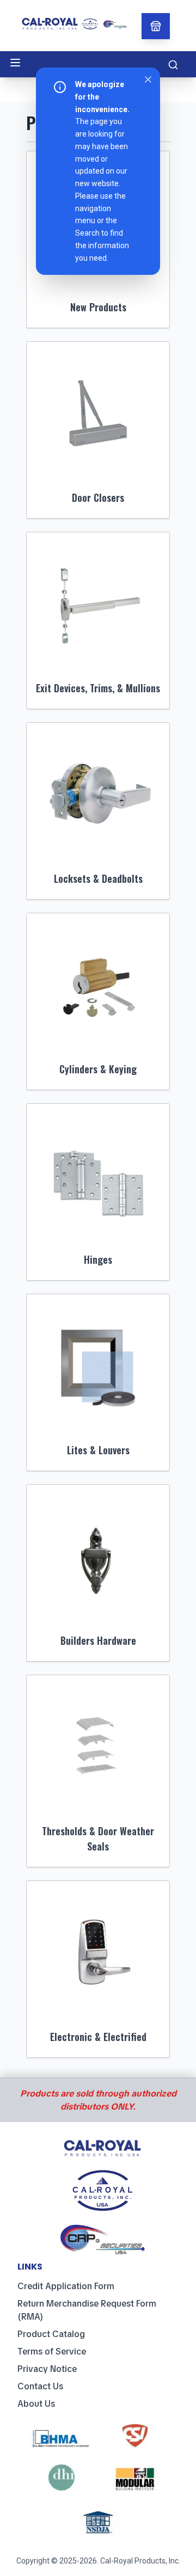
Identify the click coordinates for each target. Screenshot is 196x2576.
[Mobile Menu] (15, 63)
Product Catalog (51, 2334)
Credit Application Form (66, 2286)
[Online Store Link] (156, 26)
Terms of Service (52, 2351)
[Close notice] (148, 79)
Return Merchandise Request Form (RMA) (87, 2310)
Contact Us (40, 2386)
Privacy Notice (47, 2369)
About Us (36, 2404)
